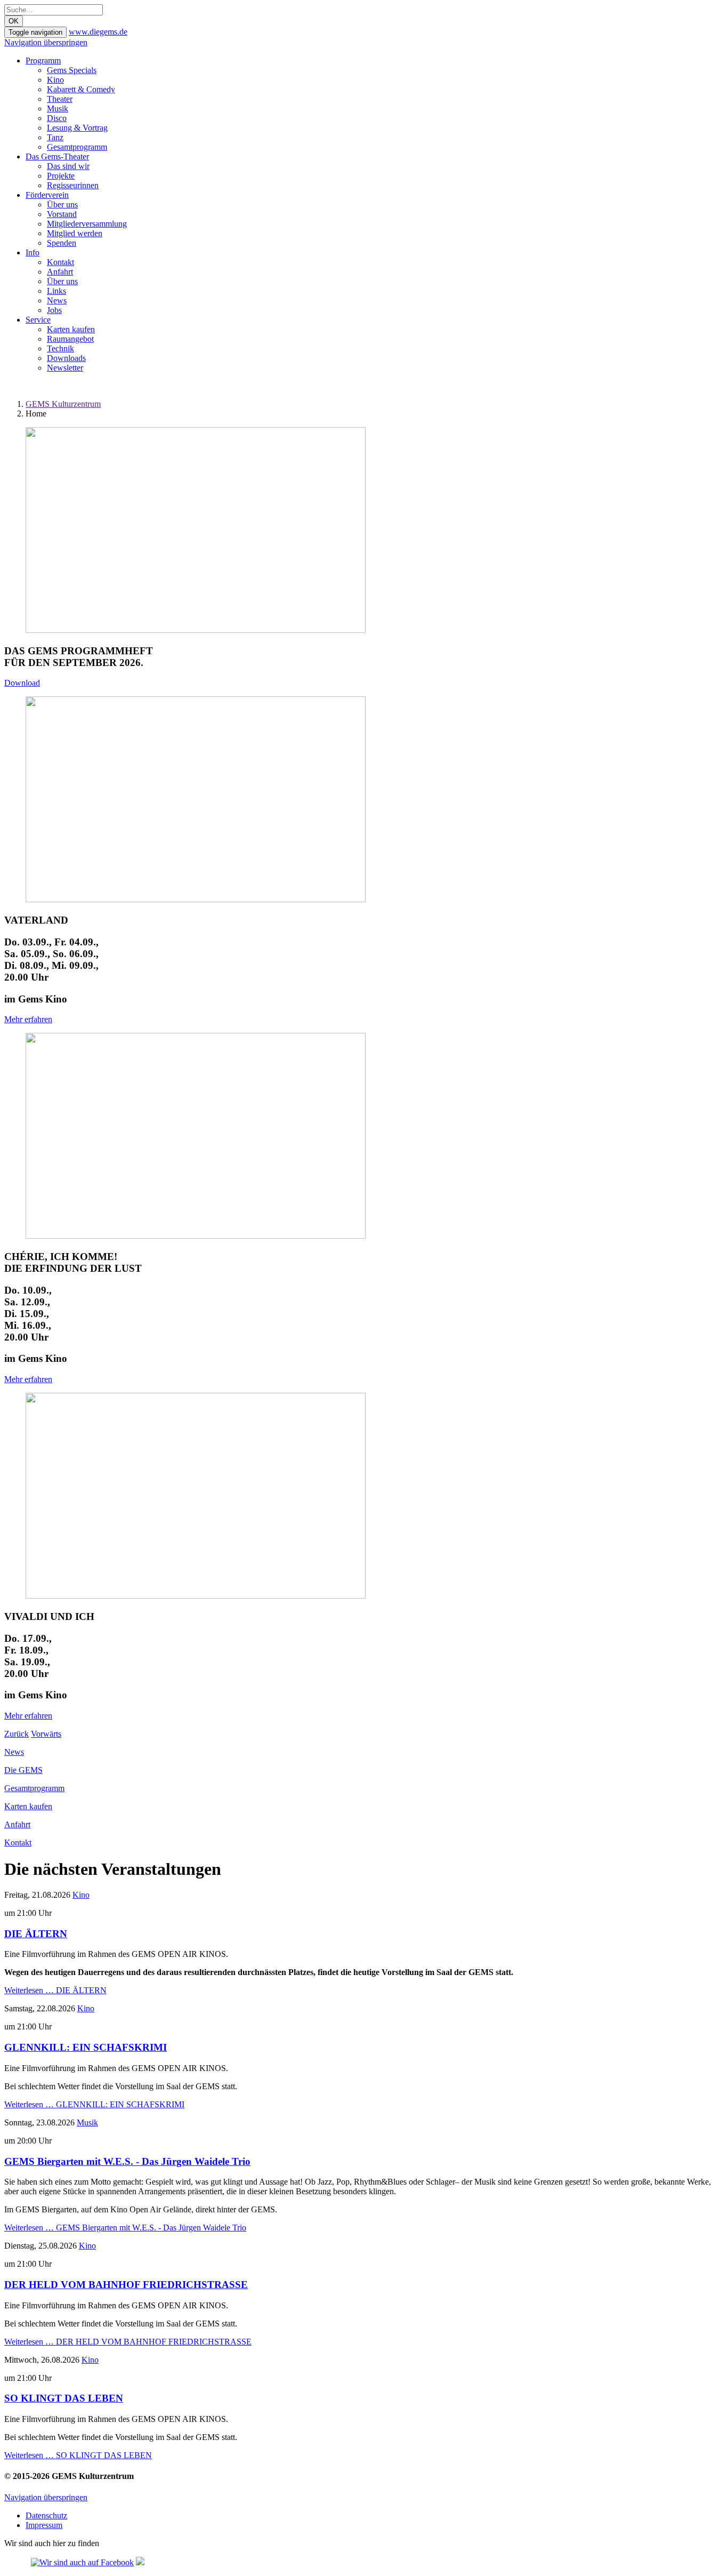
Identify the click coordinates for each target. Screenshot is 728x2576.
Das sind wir (68, 166)
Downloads (66, 358)
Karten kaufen (71, 329)
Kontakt (60, 262)
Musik (58, 109)
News (57, 300)
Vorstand (62, 214)
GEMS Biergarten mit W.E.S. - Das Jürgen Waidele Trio (127, 2161)
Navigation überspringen (46, 42)
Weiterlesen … (55, 1990)
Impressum (44, 2525)
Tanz (55, 137)
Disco (57, 118)
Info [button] (33, 252)
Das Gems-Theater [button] (57, 157)
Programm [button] (43, 61)
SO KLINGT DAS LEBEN (64, 2398)
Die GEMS (23, 1770)
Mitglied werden (75, 233)
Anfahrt (60, 272)
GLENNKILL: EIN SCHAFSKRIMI (86, 2047)
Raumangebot (70, 339)
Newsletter (65, 368)
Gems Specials (72, 70)
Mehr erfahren (28, 1019)
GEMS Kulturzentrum (63, 404)
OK (14, 21)
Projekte (61, 176)
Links (56, 291)
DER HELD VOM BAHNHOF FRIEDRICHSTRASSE (126, 2285)
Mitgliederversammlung (87, 224)
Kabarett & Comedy (81, 89)
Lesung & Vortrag (77, 128)
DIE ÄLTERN (36, 1934)
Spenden (62, 243)
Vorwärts (46, 1734)
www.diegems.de (98, 32)
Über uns (62, 204)
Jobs (54, 310)
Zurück (17, 1734)
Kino (55, 80)
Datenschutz (46, 2515)
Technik (60, 348)
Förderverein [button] (47, 195)
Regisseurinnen (73, 185)
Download (22, 683)
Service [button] (38, 320)
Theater (60, 99)
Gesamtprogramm (77, 147)
